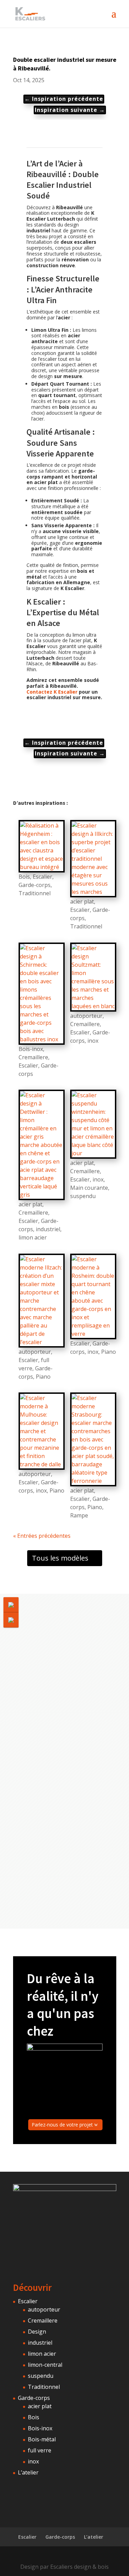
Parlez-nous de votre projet (62, 2125)
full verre (40, 2450)
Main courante (89, 1188)
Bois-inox (31, 1049)
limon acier (33, 1237)
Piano (43, 1377)
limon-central (45, 2365)
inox (93, 1041)
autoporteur (86, 1016)
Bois (24, 877)
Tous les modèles (60, 1558)
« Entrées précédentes (42, 1536)
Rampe (79, 1515)
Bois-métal (42, 2439)
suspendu (83, 1196)
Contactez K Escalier (52, 692)
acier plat (82, 901)
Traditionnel (35, 893)
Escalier (42, 877)
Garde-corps (35, 885)
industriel (48, 1229)
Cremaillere (33, 1057)
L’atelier (28, 2472)
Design (37, 2332)
